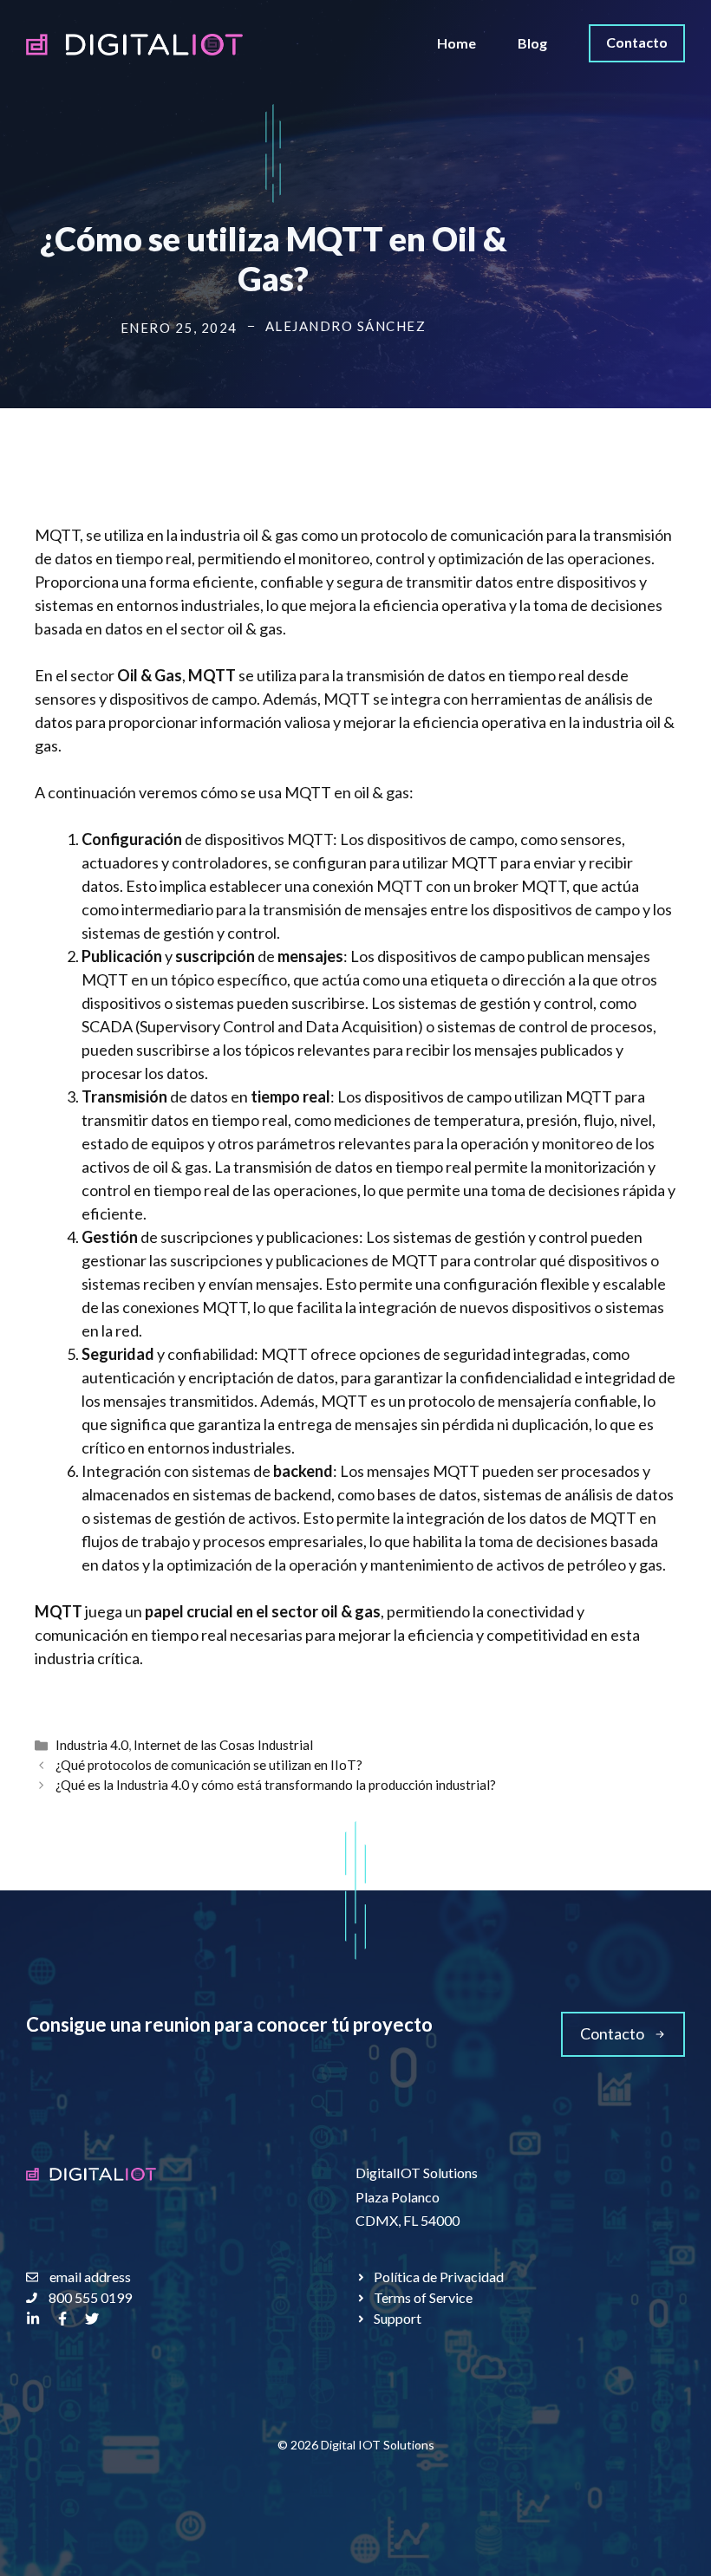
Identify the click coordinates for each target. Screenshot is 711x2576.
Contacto (637, 42)
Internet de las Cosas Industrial (223, 1745)
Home (457, 43)
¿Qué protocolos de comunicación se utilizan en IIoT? (209, 1765)
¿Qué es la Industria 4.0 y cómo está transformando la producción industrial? (276, 1785)
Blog (532, 43)
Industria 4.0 (92, 1745)
